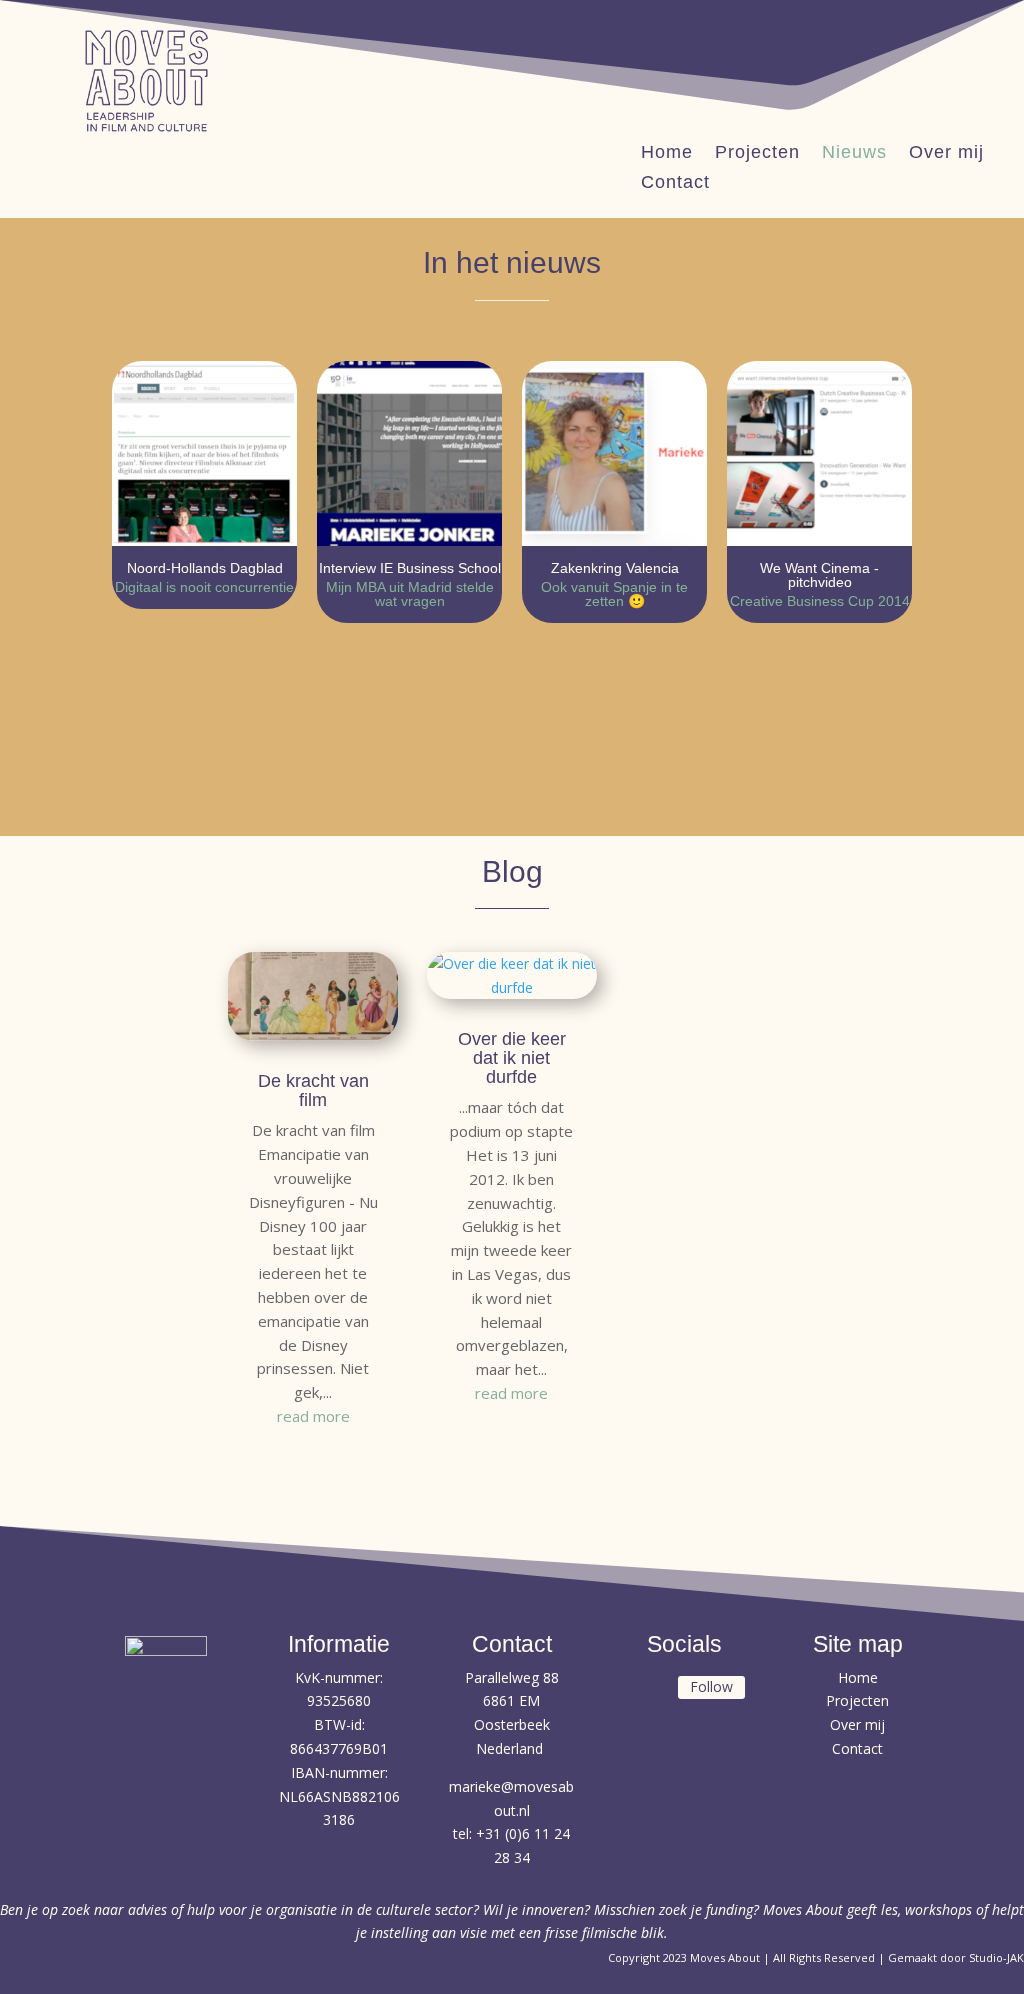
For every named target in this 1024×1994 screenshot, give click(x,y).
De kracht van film (313, 1090)
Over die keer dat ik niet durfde (512, 1058)
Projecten (757, 153)
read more (313, 1416)
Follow (711, 1686)
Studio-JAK (996, 1957)
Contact (675, 183)
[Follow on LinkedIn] (647, 1689)
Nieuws (854, 153)
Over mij (946, 153)
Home (667, 153)
